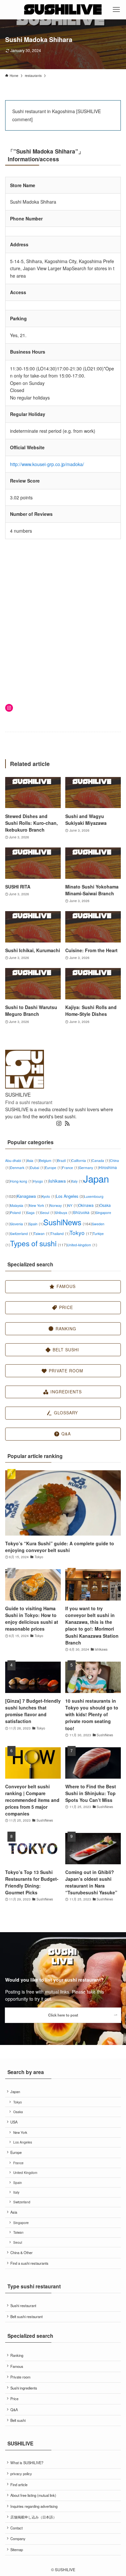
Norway (59, 1205)
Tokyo (81, 1233)
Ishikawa (60, 1181)
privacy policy (21, 2474)
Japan (15, 2092)
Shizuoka (84, 1212)
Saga (33, 1213)
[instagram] (59, 1123)
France (70, 1168)
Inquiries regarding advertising (34, 2506)
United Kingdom (25, 2172)
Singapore (21, 2223)
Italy (77, 1181)
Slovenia (19, 1224)
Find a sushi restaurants (29, 2263)
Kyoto (49, 1196)
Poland (18, 1213)
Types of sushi (38, 1243)
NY (73, 1205)
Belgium (48, 1160)
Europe (53, 1168)
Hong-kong (21, 1181)
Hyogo (41, 1181)
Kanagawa (29, 1196)
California (82, 1160)
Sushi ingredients (24, 2388)
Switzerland (22, 1234)
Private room (20, 2377)
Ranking (17, 2355)
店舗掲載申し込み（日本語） (33, 2517)
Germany (89, 1168)
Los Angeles (70, 1196)
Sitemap (17, 2549)
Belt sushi (18, 2420)
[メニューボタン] (116, 10)
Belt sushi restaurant (26, 2316)
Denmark (20, 1168)
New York (39, 1205)
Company (18, 2539)
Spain (36, 1224)
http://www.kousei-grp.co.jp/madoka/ (47, 464)
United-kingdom (82, 1245)
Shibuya (64, 1213)
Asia (33, 1160)
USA (14, 2122)
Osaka (18, 2112)
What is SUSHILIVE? (27, 2463)
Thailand (60, 1234)
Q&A (14, 2410)
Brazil (64, 1160)
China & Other (21, 2252)
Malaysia (20, 1205)
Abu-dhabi (16, 1160)
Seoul (48, 1213)
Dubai (37, 1168)
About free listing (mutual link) (33, 2495)
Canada (101, 1160)
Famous (17, 2366)
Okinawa (89, 1205)
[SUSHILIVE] (63, 10)
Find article (19, 2485)
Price (14, 2399)
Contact (16, 2528)
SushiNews (68, 1222)
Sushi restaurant (23, 2305)
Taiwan (42, 1234)
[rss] (67, 1123)
